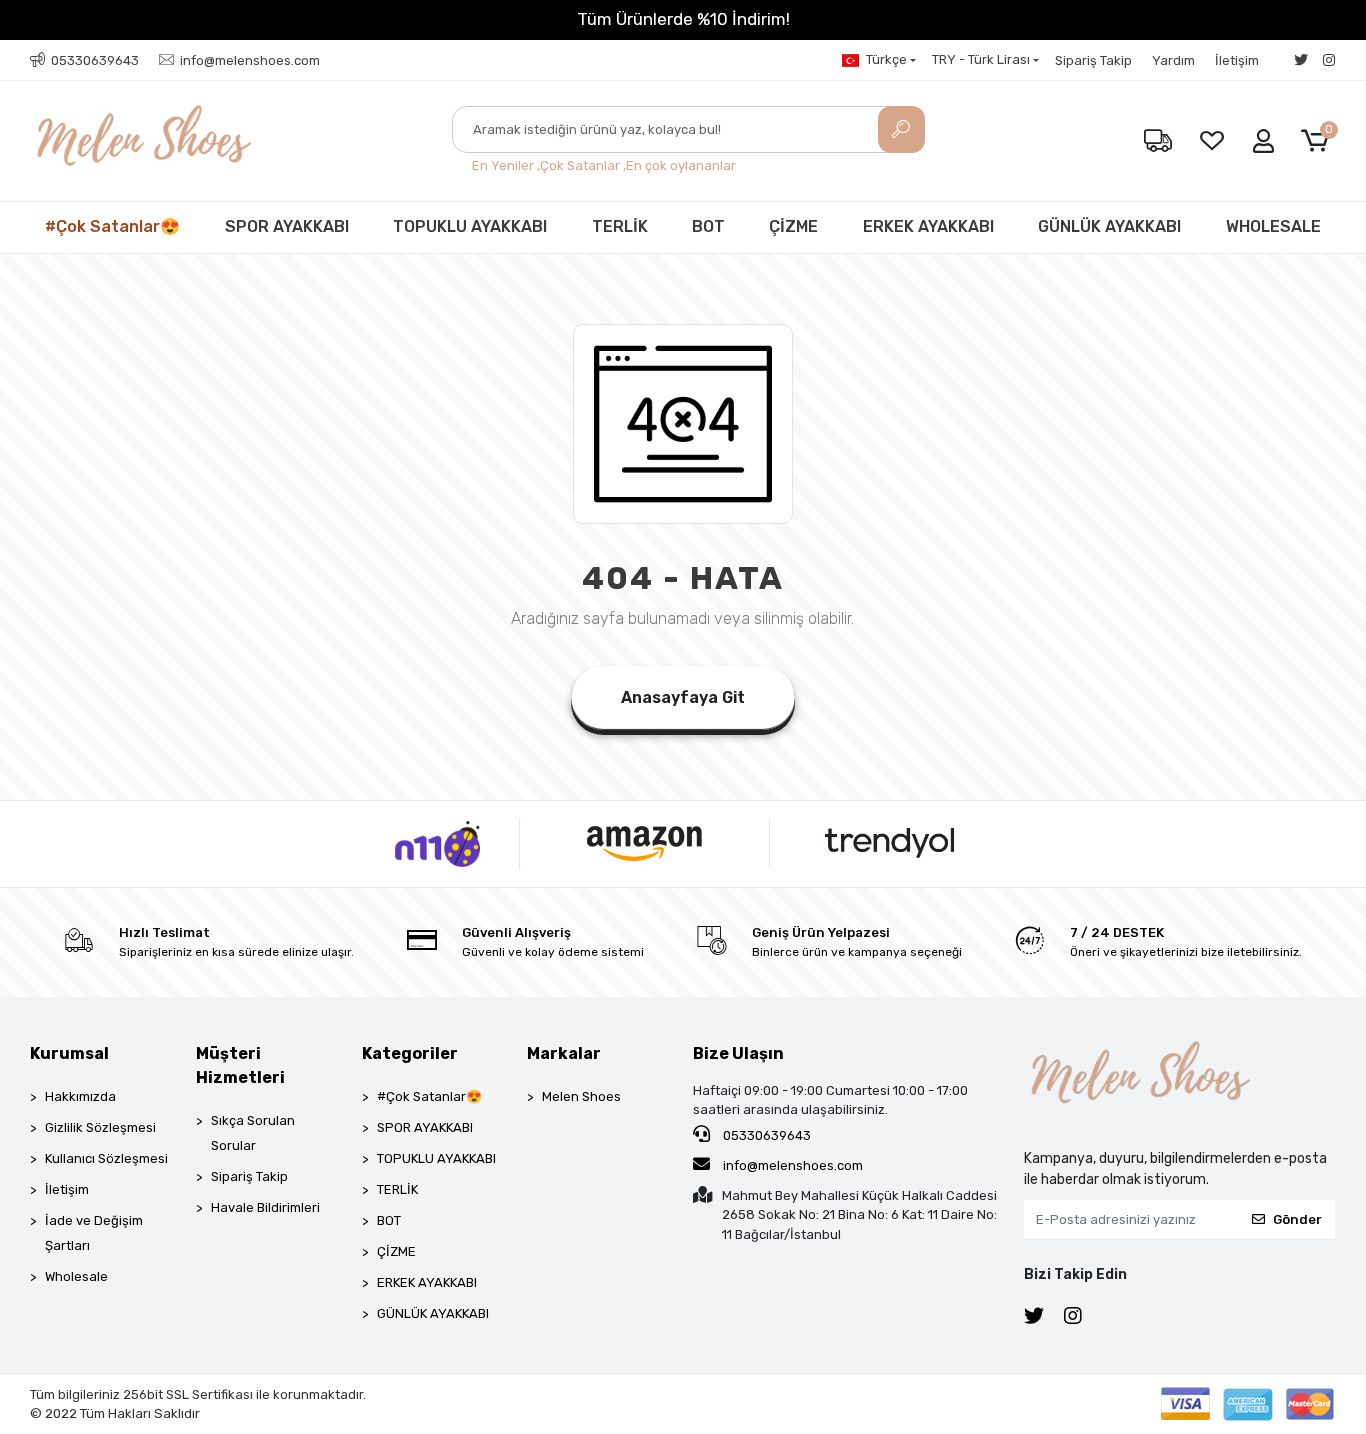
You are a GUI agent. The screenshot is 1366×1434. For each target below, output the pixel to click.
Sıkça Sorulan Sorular (253, 1133)
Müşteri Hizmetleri (240, 1065)
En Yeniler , (506, 165)
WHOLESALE (1273, 226)
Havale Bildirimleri (265, 1207)
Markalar (564, 1053)
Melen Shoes (581, 1096)
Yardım (1173, 60)
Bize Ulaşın (738, 1053)
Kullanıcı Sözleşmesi (106, 1158)
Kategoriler (410, 1053)
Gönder (1297, 1219)
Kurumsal (69, 1053)
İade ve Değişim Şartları (94, 1233)
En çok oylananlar (681, 165)
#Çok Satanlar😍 (112, 226)
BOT (708, 226)
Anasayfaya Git (683, 697)
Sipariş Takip (1093, 60)
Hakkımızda (80, 1096)
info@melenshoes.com (791, 1165)
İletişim (1237, 60)
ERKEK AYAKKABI (928, 226)
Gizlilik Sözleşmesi (100, 1127)
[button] (1318, 141)
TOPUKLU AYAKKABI (470, 226)
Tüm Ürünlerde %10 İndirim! (683, 19)
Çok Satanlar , (583, 165)
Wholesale (76, 1276)
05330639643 (765, 1135)
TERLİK (620, 226)
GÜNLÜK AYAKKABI (1109, 226)
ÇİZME (793, 226)
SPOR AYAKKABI (287, 226)
